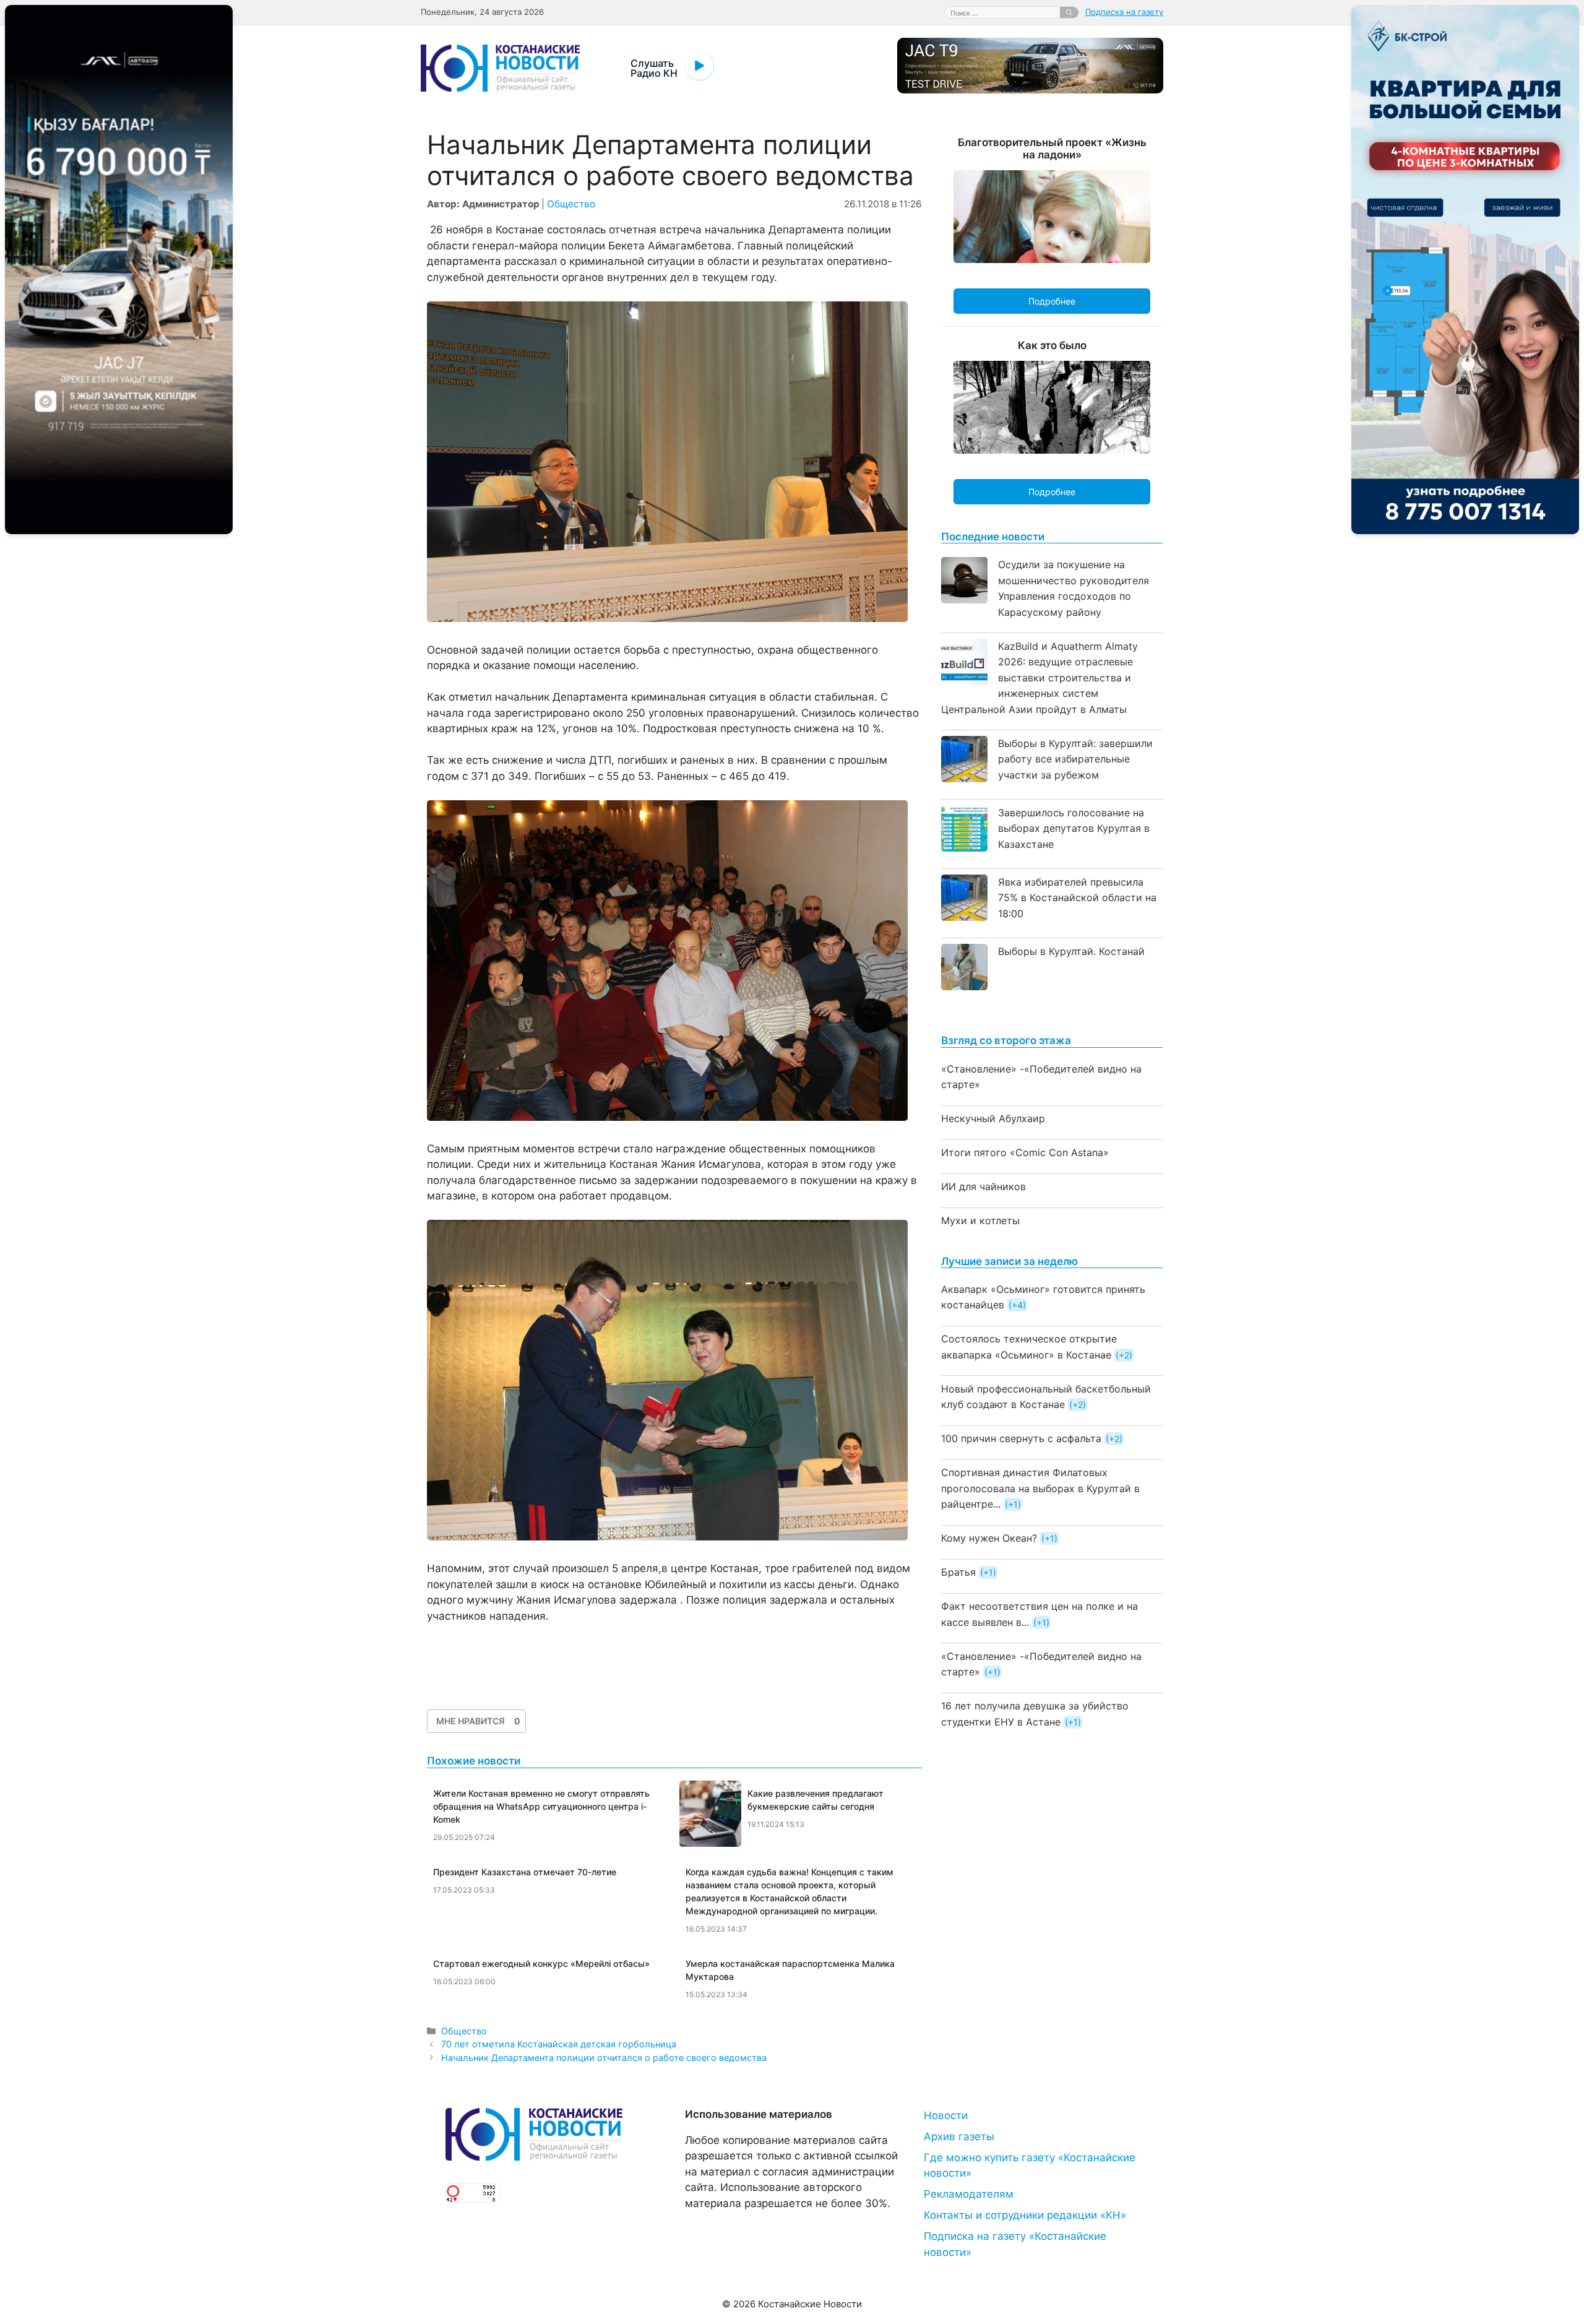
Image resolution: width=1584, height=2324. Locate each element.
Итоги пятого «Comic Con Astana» (1025, 1152)
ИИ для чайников (984, 1186)
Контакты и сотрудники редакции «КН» (1025, 2215)
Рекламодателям (969, 2194)
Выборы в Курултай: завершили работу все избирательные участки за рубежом (1075, 759)
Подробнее (1052, 301)
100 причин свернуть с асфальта (1021, 1438)
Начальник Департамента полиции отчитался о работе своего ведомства (604, 2058)
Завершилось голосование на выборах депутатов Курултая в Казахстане (1074, 828)
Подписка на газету (1124, 12)
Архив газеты (959, 2136)
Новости (946, 2115)
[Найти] (1069, 12)
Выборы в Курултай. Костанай (1071, 951)
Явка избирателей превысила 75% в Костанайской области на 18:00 (1077, 898)
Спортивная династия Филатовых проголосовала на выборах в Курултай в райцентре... (1040, 1488)
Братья (958, 1572)
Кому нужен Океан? (989, 1538)
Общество (571, 204)
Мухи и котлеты (980, 1220)
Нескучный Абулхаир (993, 1118)
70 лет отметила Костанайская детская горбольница (559, 2044)
